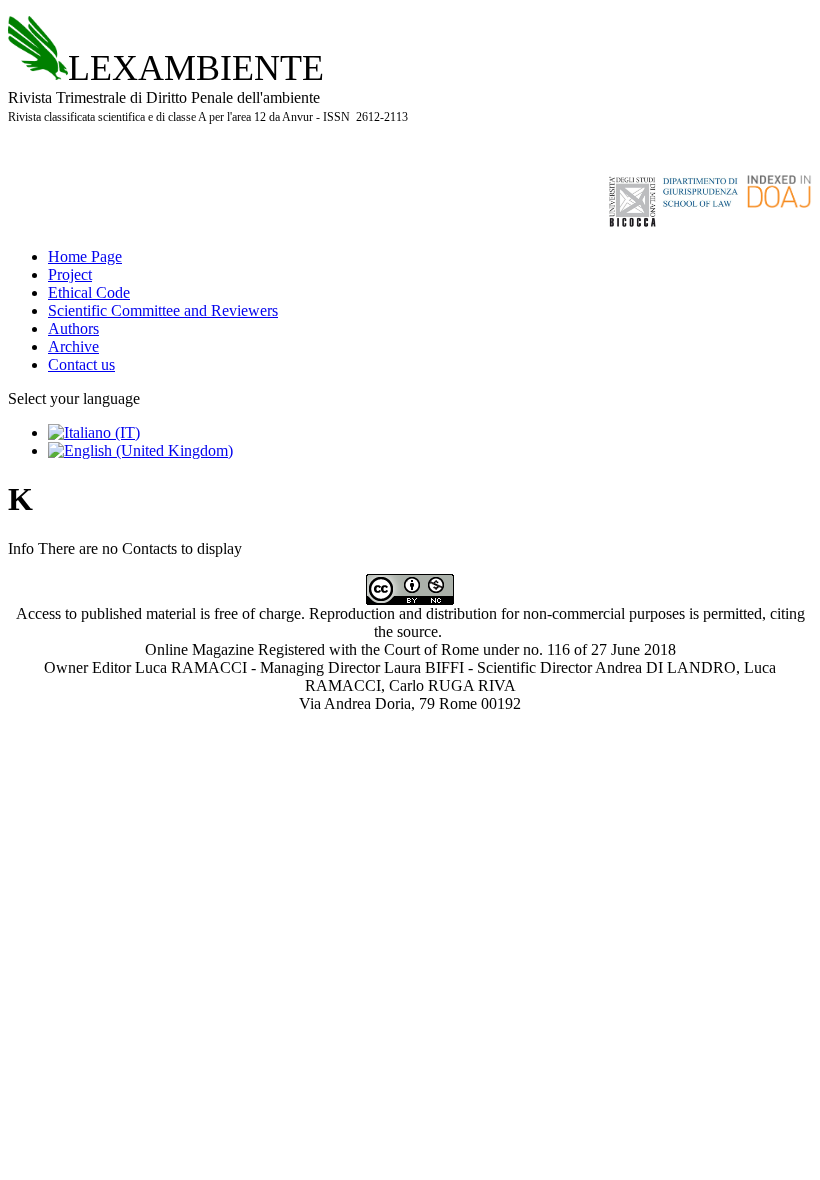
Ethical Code (89, 292)
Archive (73, 346)
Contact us (81, 364)
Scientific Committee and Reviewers (163, 310)
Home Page (85, 256)
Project (70, 274)
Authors (73, 328)
